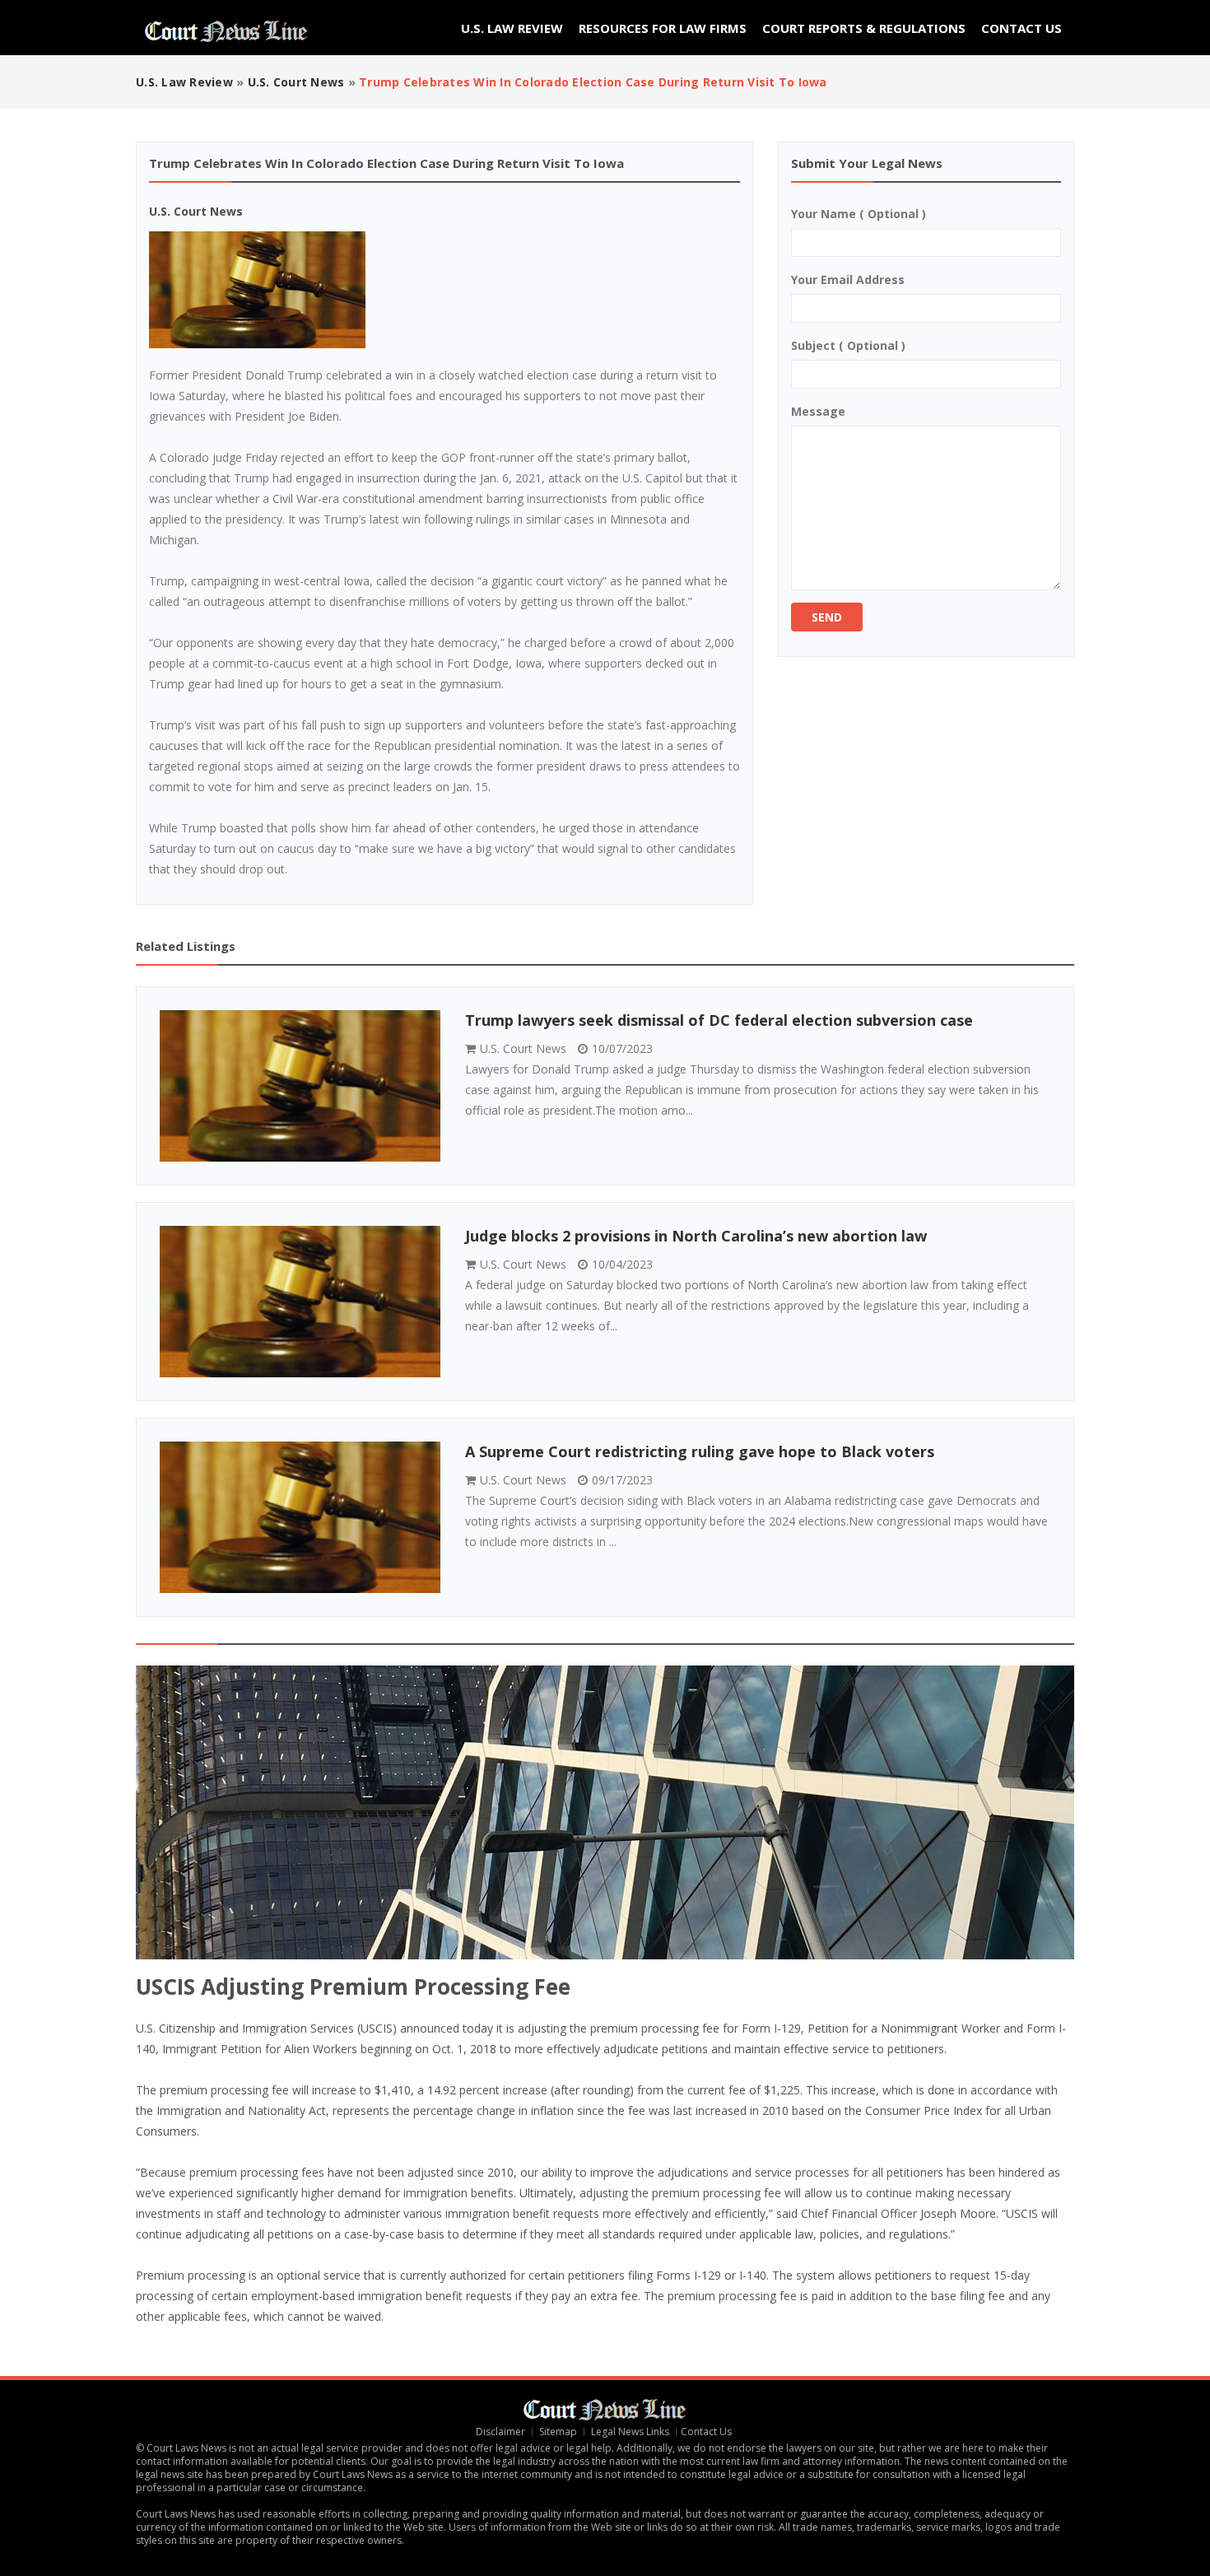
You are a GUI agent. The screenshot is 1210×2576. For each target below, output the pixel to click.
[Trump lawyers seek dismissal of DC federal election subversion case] (300, 1086)
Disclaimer (500, 2432)
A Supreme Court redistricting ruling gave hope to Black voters (700, 1451)
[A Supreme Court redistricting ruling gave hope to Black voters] (300, 1517)
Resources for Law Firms (663, 28)
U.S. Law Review (512, 28)
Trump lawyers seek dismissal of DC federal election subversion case (719, 1020)
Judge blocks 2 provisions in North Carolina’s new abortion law (696, 1236)
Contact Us (1022, 28)
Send (827, 617)
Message (818, 411)
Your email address (848, 279)
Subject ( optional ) (848, 345)
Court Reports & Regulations (864, 28)
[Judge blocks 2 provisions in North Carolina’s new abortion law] (300, 1302)
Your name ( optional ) (859, 214)
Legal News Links (630, 2432)
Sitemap (558, 2432)
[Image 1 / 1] (444, 290)
